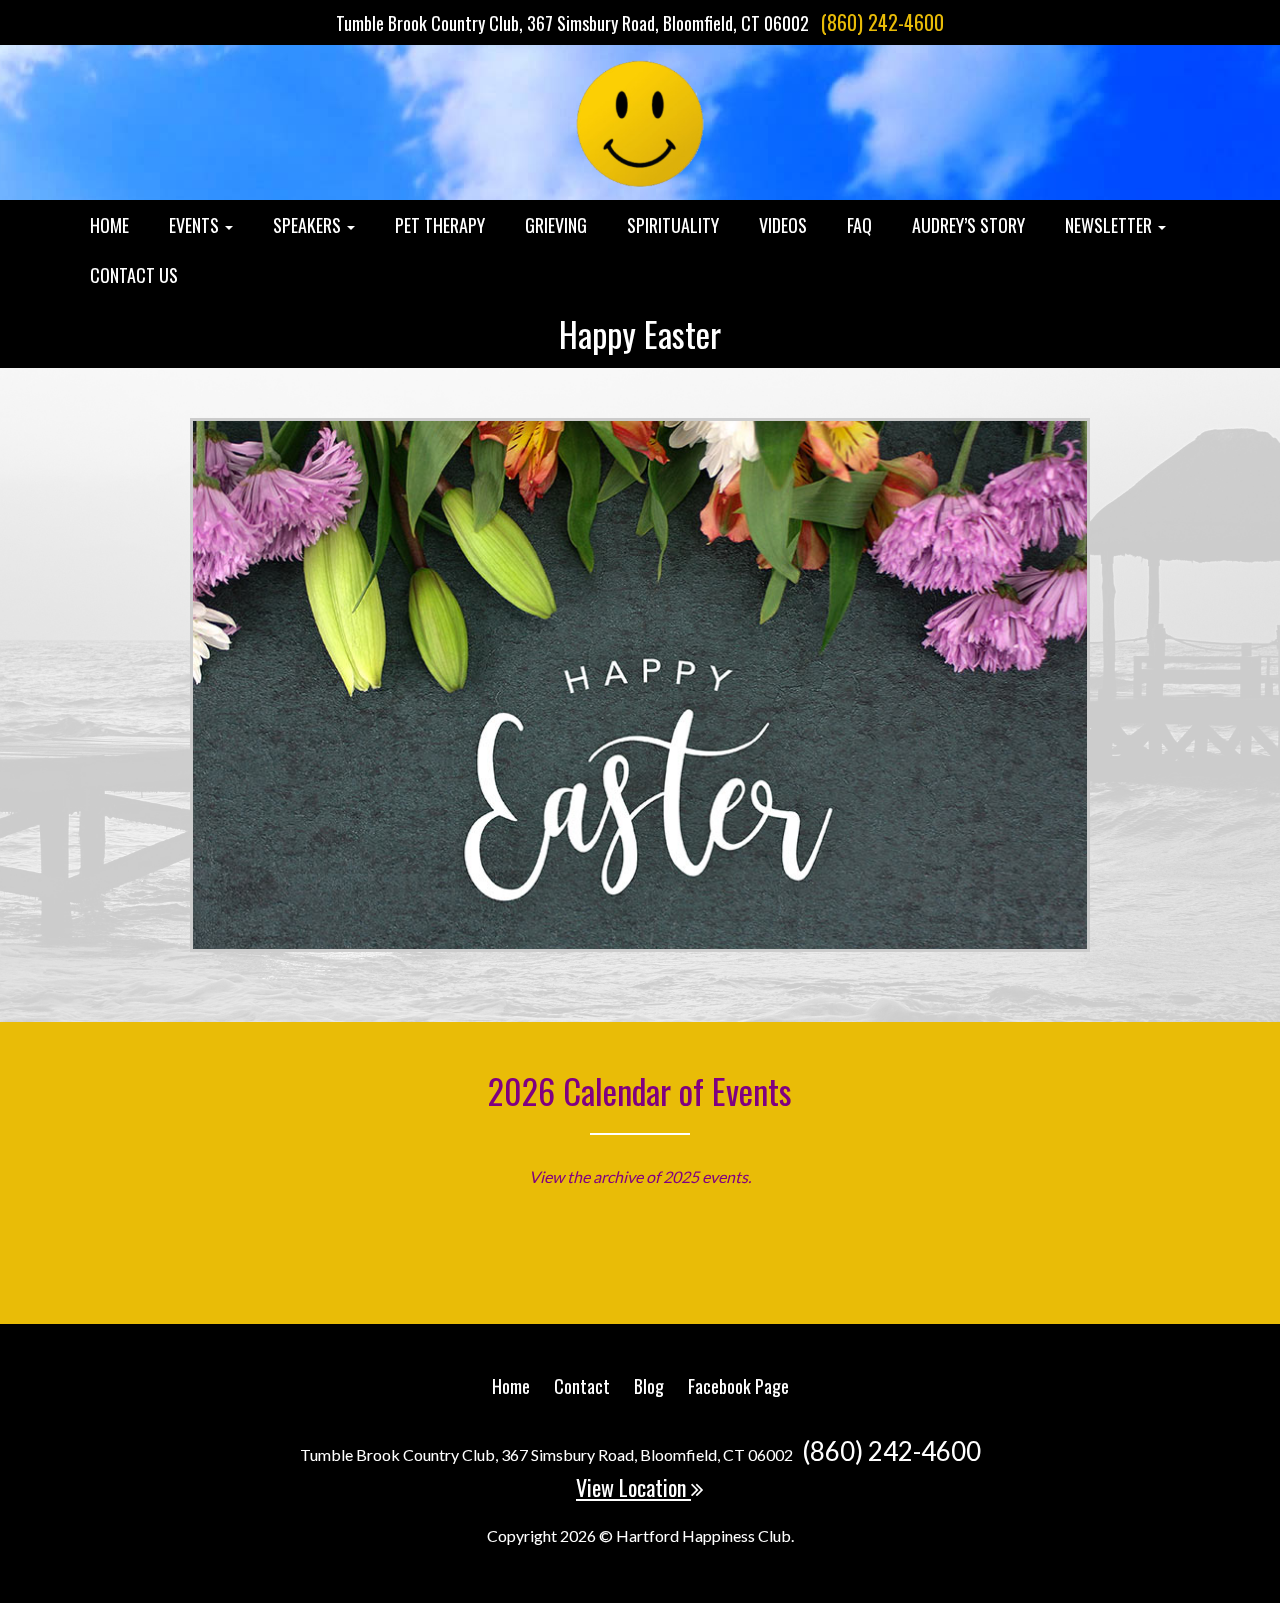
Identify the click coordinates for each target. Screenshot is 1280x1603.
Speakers (309, 225)
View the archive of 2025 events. (640, 1176)
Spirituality (673, 225)
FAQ (859, 225)
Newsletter (1110, 225)
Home (109, 225)
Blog (649, 1386)
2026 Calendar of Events (640, 1090)
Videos (783, 225)
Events (196, 225)
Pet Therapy (440, 225)
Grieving (556, 225)
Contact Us (134, 275)
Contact (582, 1386)
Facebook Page (738, 1386)
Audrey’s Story (968, 225)
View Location (633, 1487)
